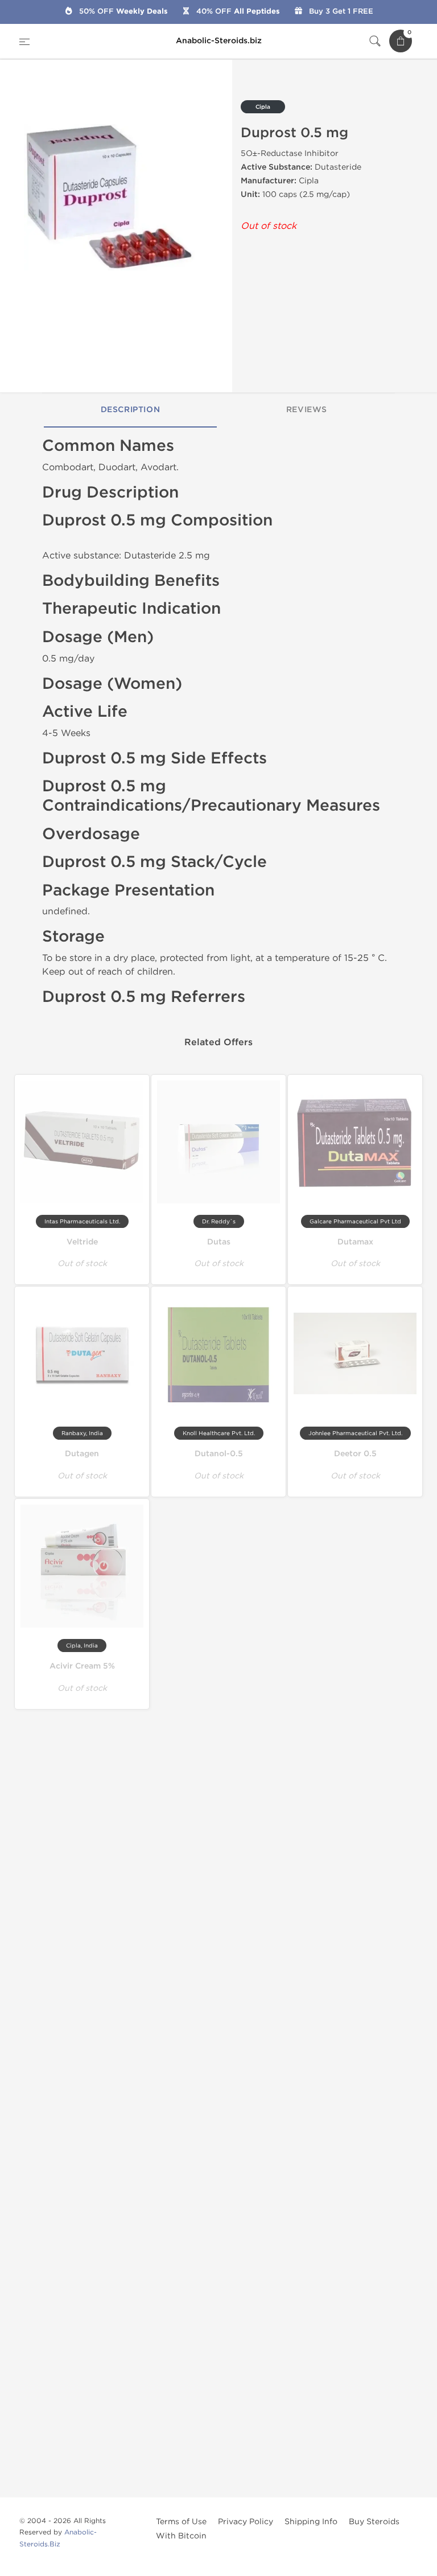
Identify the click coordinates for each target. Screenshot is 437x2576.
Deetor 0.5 (355, 1454)
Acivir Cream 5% (82, 1666)
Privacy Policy (246, 2522)
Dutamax (355, 1242)
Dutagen (82, 1454)
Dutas (219, 1242)
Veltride (82, 1242)
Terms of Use (181, 2522)
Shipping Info (311, 2522)
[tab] (130, 410)
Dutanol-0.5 (219, 1454)
